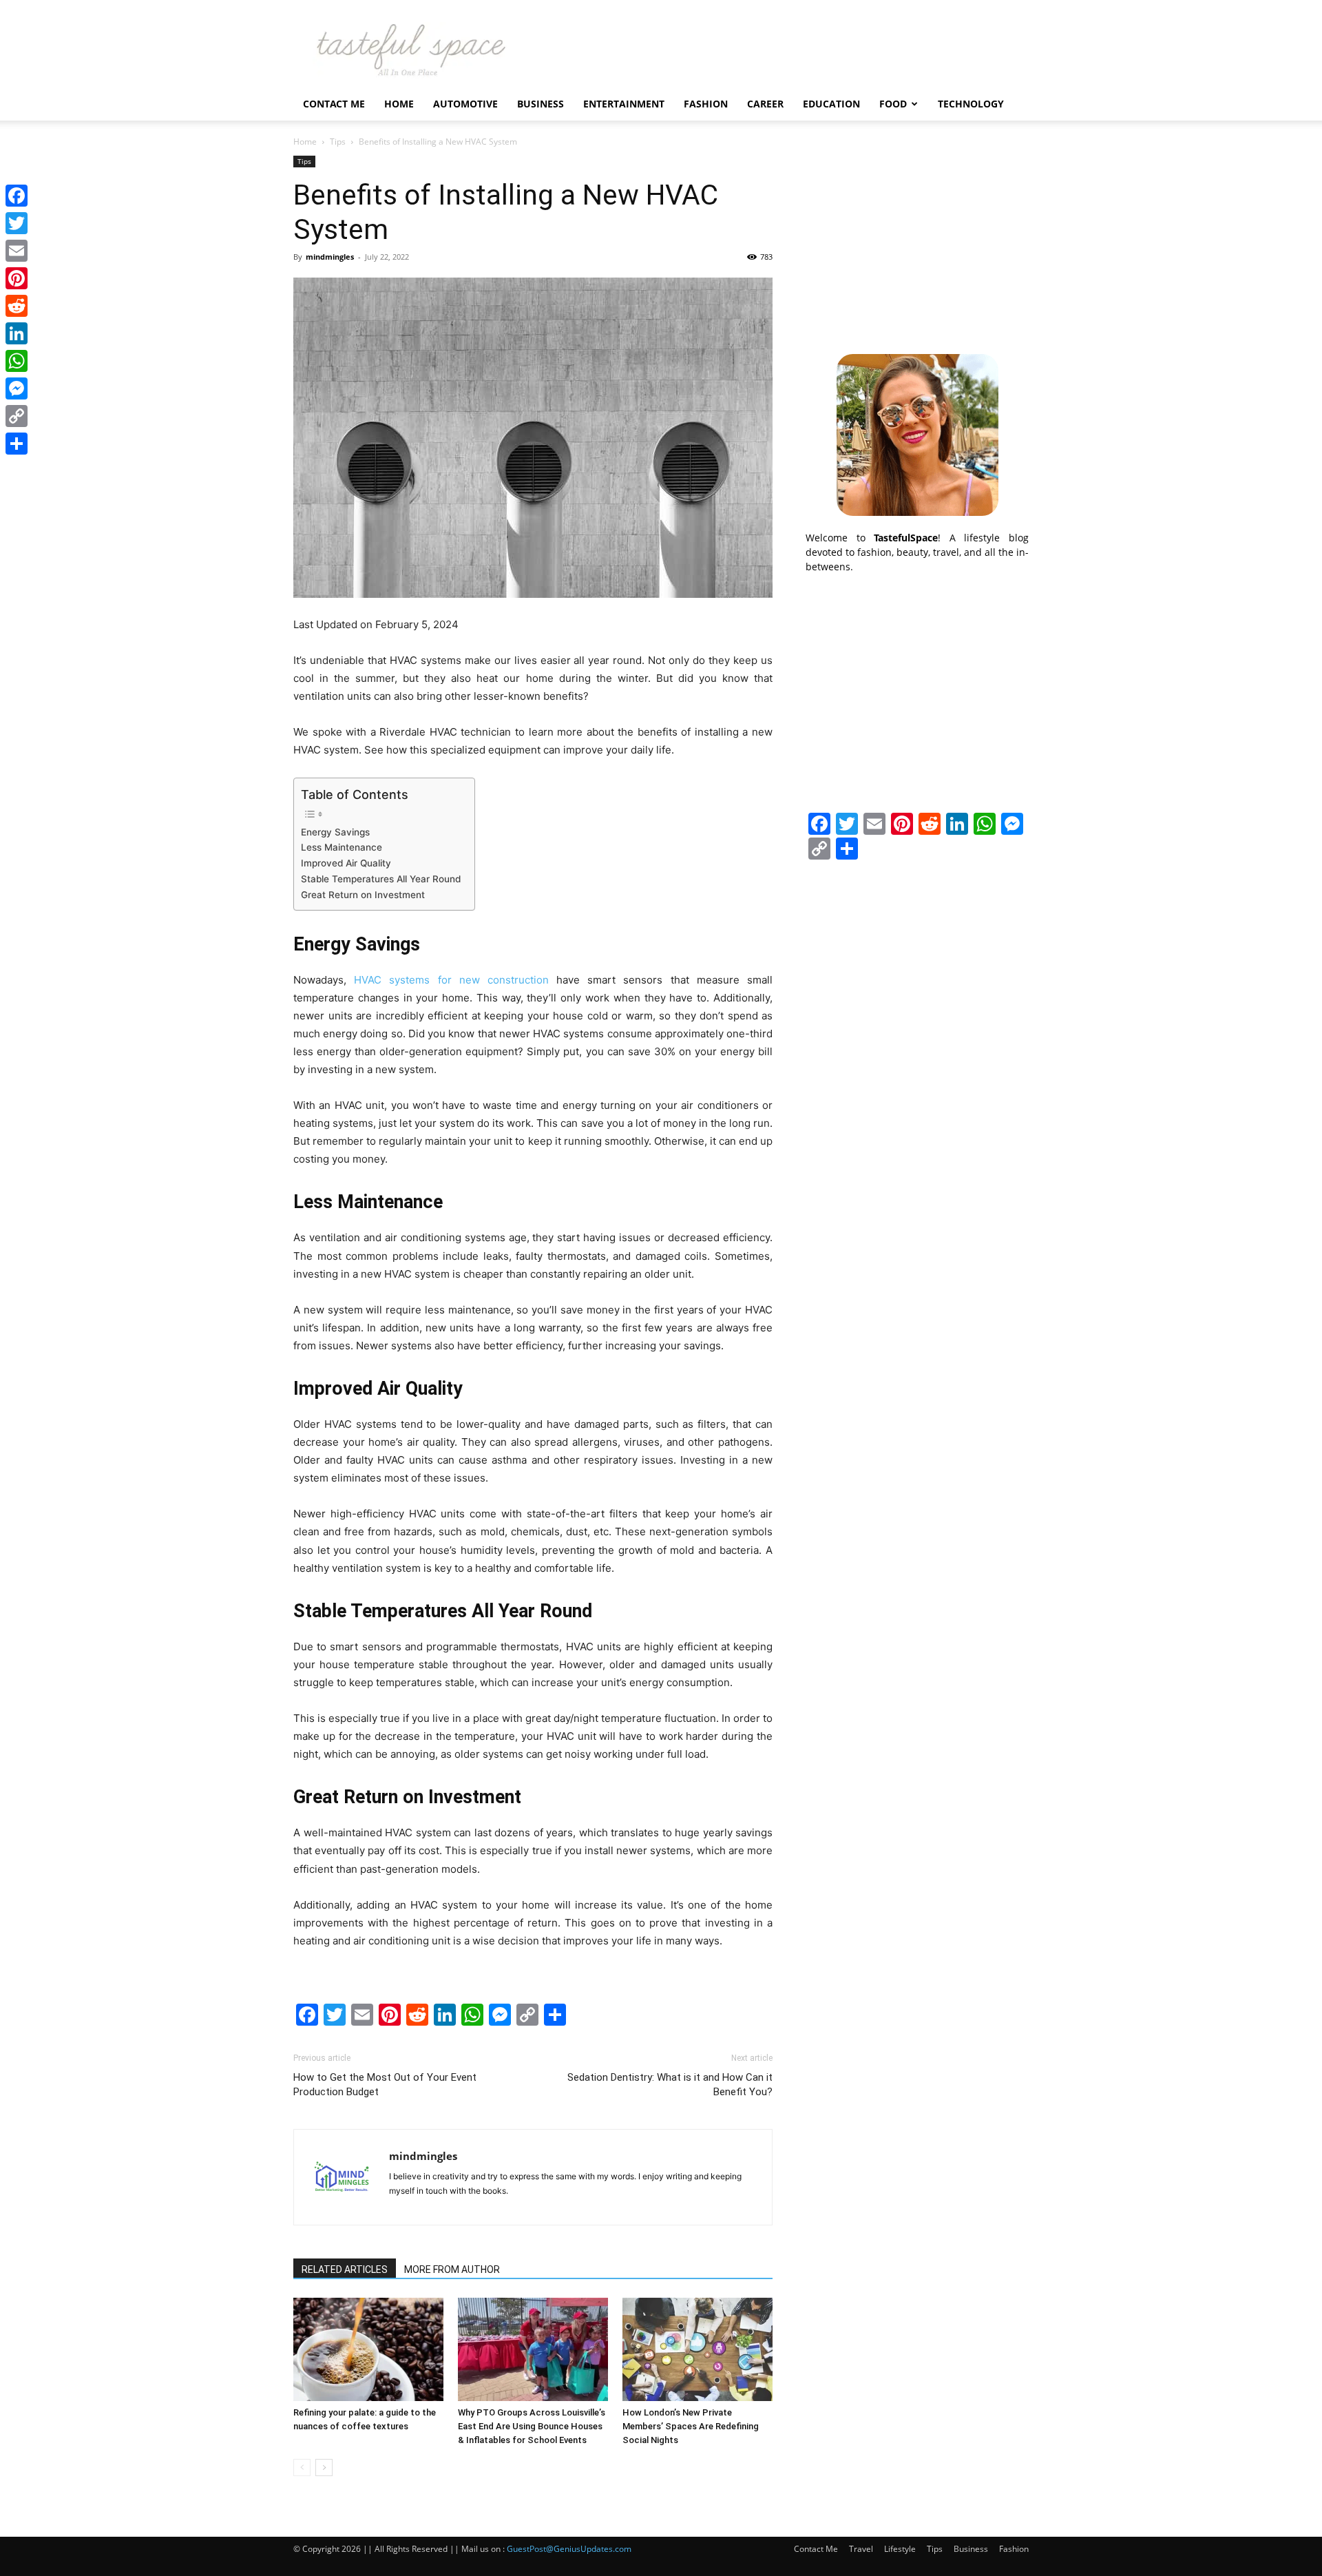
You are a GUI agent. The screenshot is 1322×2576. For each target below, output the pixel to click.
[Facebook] (17, 196)
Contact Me (334, 104)
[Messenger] (17, 388)
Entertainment (624, 104)
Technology (971, 104)
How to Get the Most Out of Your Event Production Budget (385, 2085)
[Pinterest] (17, 278)
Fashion (706, 104)
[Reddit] (17, 306)
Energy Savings (335, 832)
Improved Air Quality (346, 863)
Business (541, 104)
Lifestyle (900, 2549)
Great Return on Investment (363, 895)
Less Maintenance (342, 847)
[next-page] (324, 2468)
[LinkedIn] (17, 333)
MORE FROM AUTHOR (452, 2269)
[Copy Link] (17, 416)
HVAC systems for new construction (451, 980)
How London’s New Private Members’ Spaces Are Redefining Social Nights (691, 2426)
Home (399, 104)
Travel (861, 2549)
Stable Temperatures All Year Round (381, 879)
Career (765, 104)
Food (893, 104)
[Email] (17, 251)
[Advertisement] (917, 242)
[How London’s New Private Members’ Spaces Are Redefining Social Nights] (697, 2349)
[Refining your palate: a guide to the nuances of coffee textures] (368, 2349)
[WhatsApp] (17, 361)
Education (831, 104)
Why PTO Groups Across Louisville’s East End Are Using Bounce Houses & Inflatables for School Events (532, 2426)
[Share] (17, 444)
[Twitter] (17, 223)
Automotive (465, 104)
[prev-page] (302, 2468)
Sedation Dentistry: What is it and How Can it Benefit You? (670, 2085)
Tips (338, 142)
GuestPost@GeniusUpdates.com (569, 2549)
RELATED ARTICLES (345, 2269)
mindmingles (330, 257)
